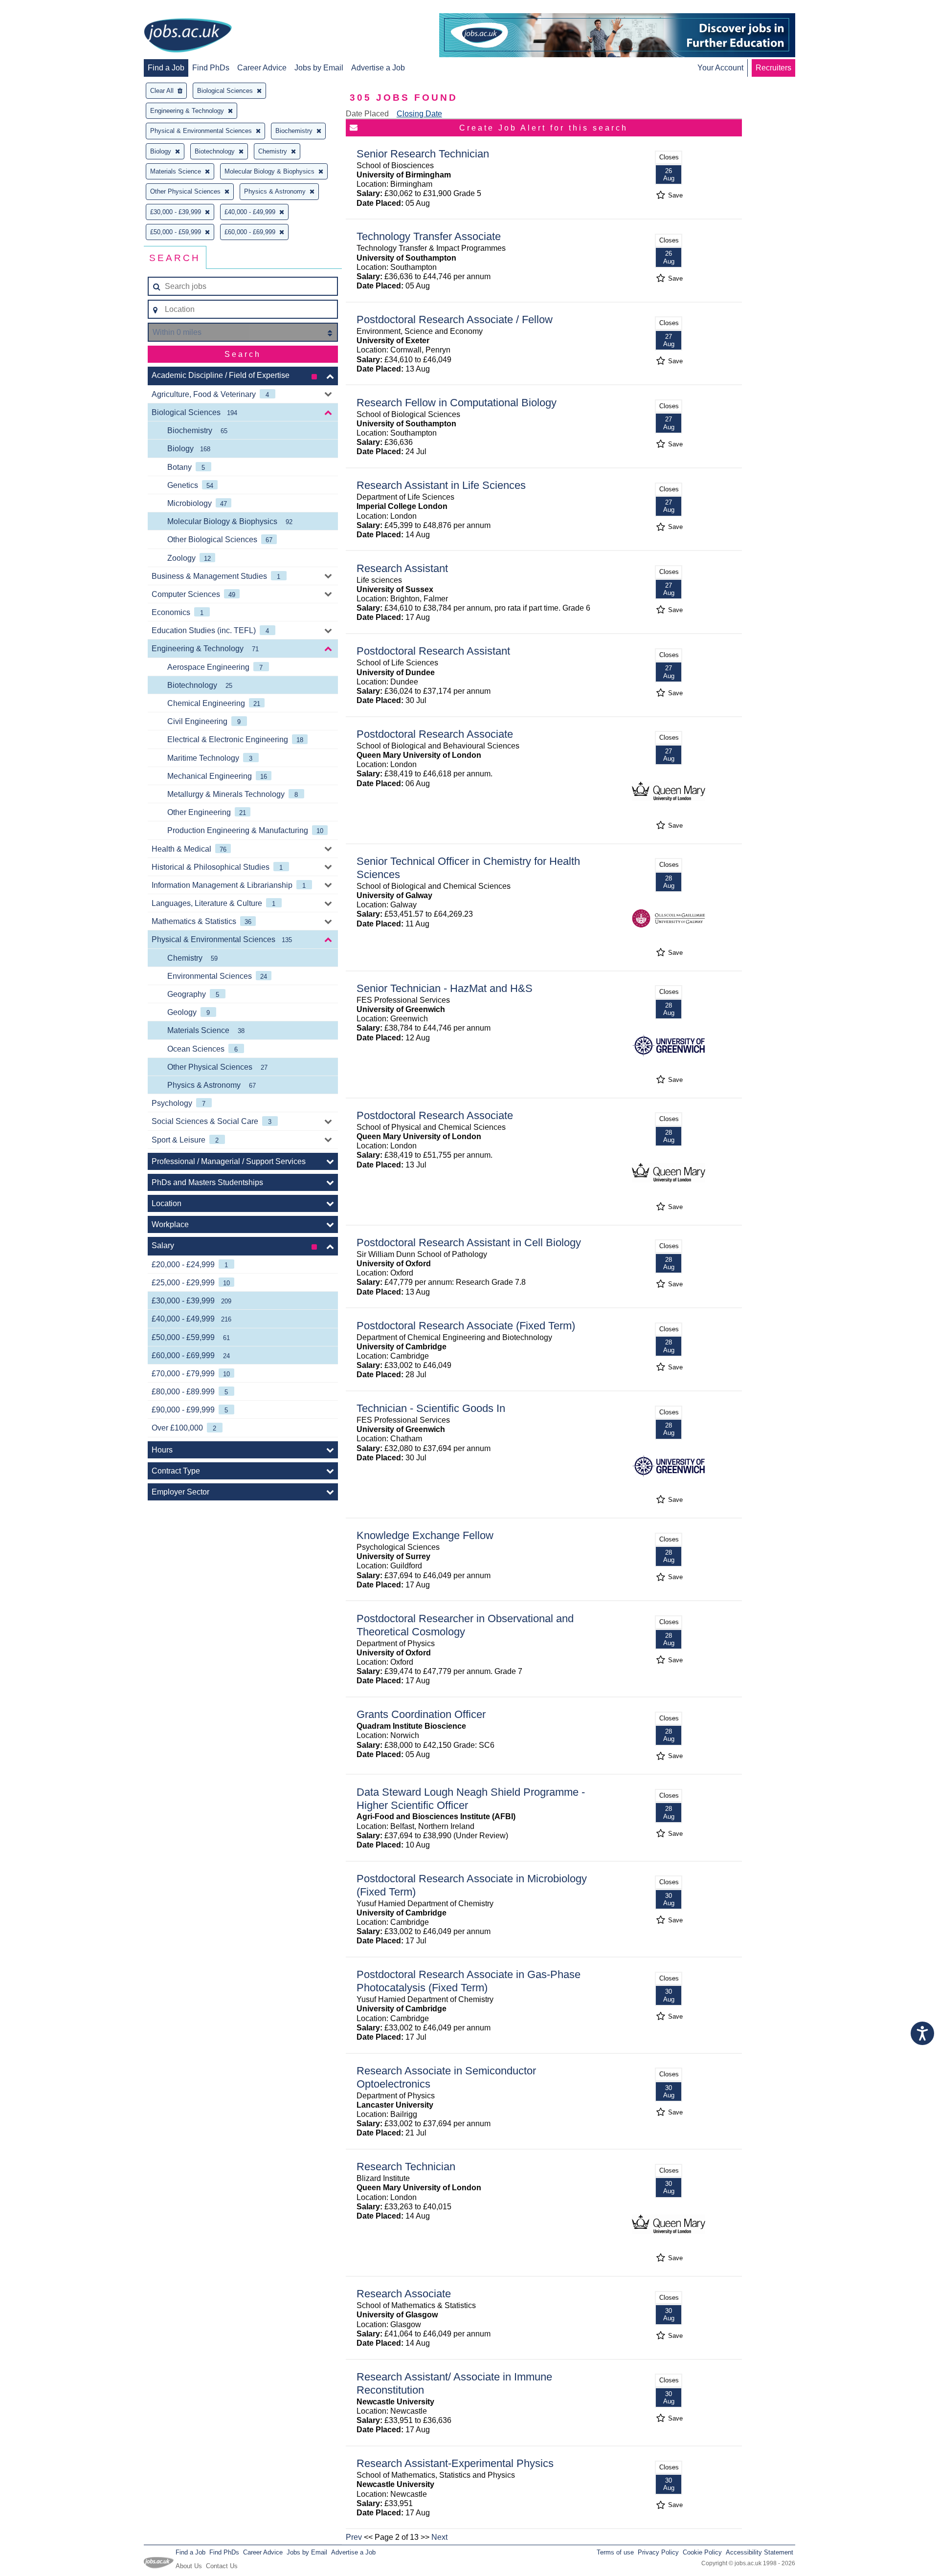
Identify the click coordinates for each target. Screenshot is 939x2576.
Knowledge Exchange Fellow (425, 1535)
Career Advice (262, 68)
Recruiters (773, 68)
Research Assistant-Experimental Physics (455, 2463)
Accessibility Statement (760, 2552)
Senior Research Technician (423, 154)
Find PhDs (211, 68)
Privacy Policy (658, 2552)
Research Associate (404, 2294)
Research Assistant (402, 568)
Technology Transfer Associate (429, 236)
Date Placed (367, 114)
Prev (354, 2537)
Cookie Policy (702, 2552)
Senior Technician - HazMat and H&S (445, 988)
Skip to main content (39, 9)
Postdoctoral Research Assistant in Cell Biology (469, 1243)
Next (439, 2537)
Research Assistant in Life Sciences (441, 485)
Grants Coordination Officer (421, 1714)
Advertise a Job (378, 68)
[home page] (188, 36)
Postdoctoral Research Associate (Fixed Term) (466, 1326)
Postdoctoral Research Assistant (433, 651)
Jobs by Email (319, 68)
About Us (189, 2566)
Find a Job (166, 68)
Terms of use (615, 2552)
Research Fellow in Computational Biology (457, 403)
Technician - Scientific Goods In (431, 1408)
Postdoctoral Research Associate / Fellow (455, 319)
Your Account (720, 68)
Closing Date (419, 114)
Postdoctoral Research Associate (435, 734)
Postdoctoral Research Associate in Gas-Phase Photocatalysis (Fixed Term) (469, 1981)
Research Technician (406, 2167)
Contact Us (222, 2566)
